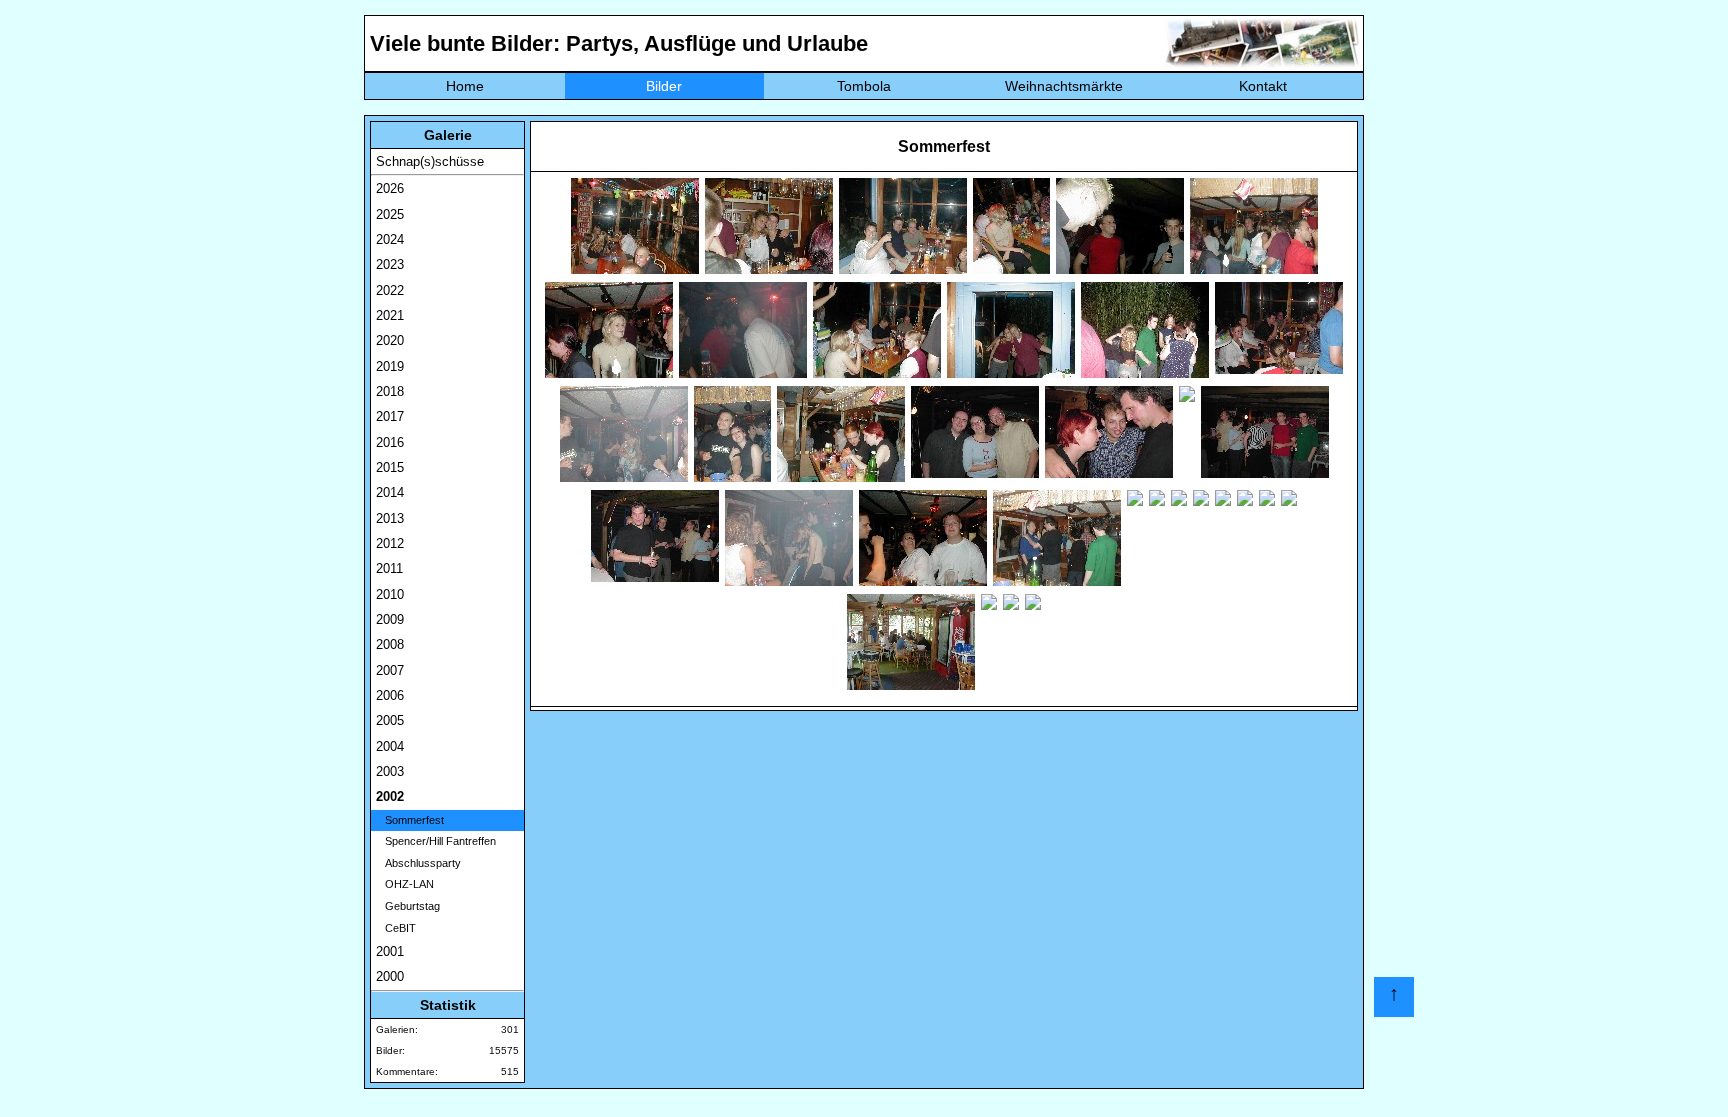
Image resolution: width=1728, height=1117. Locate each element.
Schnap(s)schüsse (430, 161)
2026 (390, 188)
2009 (390, 619)
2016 (390, 442)
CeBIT (396, 928)
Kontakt (1263, 86)
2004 (390, 746)
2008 (390, 644)
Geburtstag (408, 906)
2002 (390, 796)
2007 (390, 670)
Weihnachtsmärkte (1064, 86)
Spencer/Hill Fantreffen (436, 841)
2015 (390, 467)
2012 (390, 543)
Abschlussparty (418, 863)
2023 (390, 264)
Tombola (864, 86)
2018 (390, 391)
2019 (390, 366)
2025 (390, 214)
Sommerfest (410, 820)
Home (465, 86)
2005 (390, 720)
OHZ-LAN (405, 884)
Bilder (664, 86)
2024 (390, 239)
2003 (390, 771)
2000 (390, 976)
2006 (390, 695)
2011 (389, 568)
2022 (390, 290)
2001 (390, 951)
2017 (390, 416)
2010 (390, 594)
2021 (390, 315)
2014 (390, 492)
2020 (390, 340)
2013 (390, 518)
